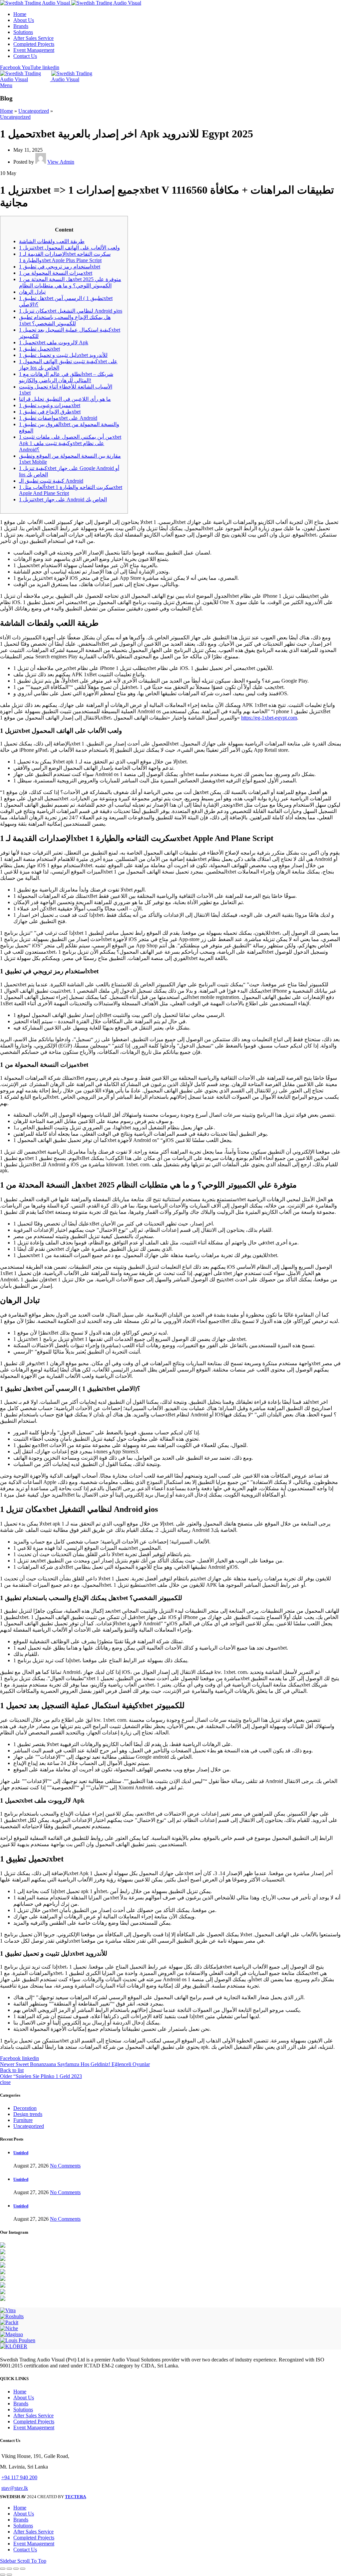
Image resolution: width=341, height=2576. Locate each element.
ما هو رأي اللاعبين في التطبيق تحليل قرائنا (65, 399)
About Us (24, 2398)
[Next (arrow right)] (9, 2575)
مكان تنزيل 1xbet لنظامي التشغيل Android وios (71, 311)
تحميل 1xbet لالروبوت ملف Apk (54, 342)
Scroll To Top (32, 2561)
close (5, 2082)
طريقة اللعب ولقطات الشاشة (52, 241)
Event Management (34, 2427)
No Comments (65, 2166)
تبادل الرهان (32, 292)
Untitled (21, 2153)
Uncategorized (34, 111)
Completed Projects (34, 2421)
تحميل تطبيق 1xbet (39, 349)
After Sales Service (33, 2415)
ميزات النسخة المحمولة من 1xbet (56, 273)
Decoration (25, 2108)
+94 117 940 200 (19, 2477)
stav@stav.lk (15, 2488)
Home (6, 111)
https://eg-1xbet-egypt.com (269, 718)
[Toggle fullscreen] (16, 2569)
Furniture (23, 2120)
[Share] (9, 2569)
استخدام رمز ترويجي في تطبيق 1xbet (60, 267)
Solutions (23, 2410)
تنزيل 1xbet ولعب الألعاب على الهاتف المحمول (69, 248)
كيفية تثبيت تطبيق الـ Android (51, 481)
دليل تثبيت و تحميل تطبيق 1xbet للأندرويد (63, 355)
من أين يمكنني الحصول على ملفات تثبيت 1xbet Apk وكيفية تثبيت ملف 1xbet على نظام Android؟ (70, 443)
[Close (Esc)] (3, 2569)
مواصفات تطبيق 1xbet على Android (58, 418)
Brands (21, 2404)
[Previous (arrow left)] (3, 2575)
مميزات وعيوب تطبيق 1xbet (50, 405)
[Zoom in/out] (23, 2569)
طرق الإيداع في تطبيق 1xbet (50, 412)
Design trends (28, 2114)
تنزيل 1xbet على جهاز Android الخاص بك (63, 499)
